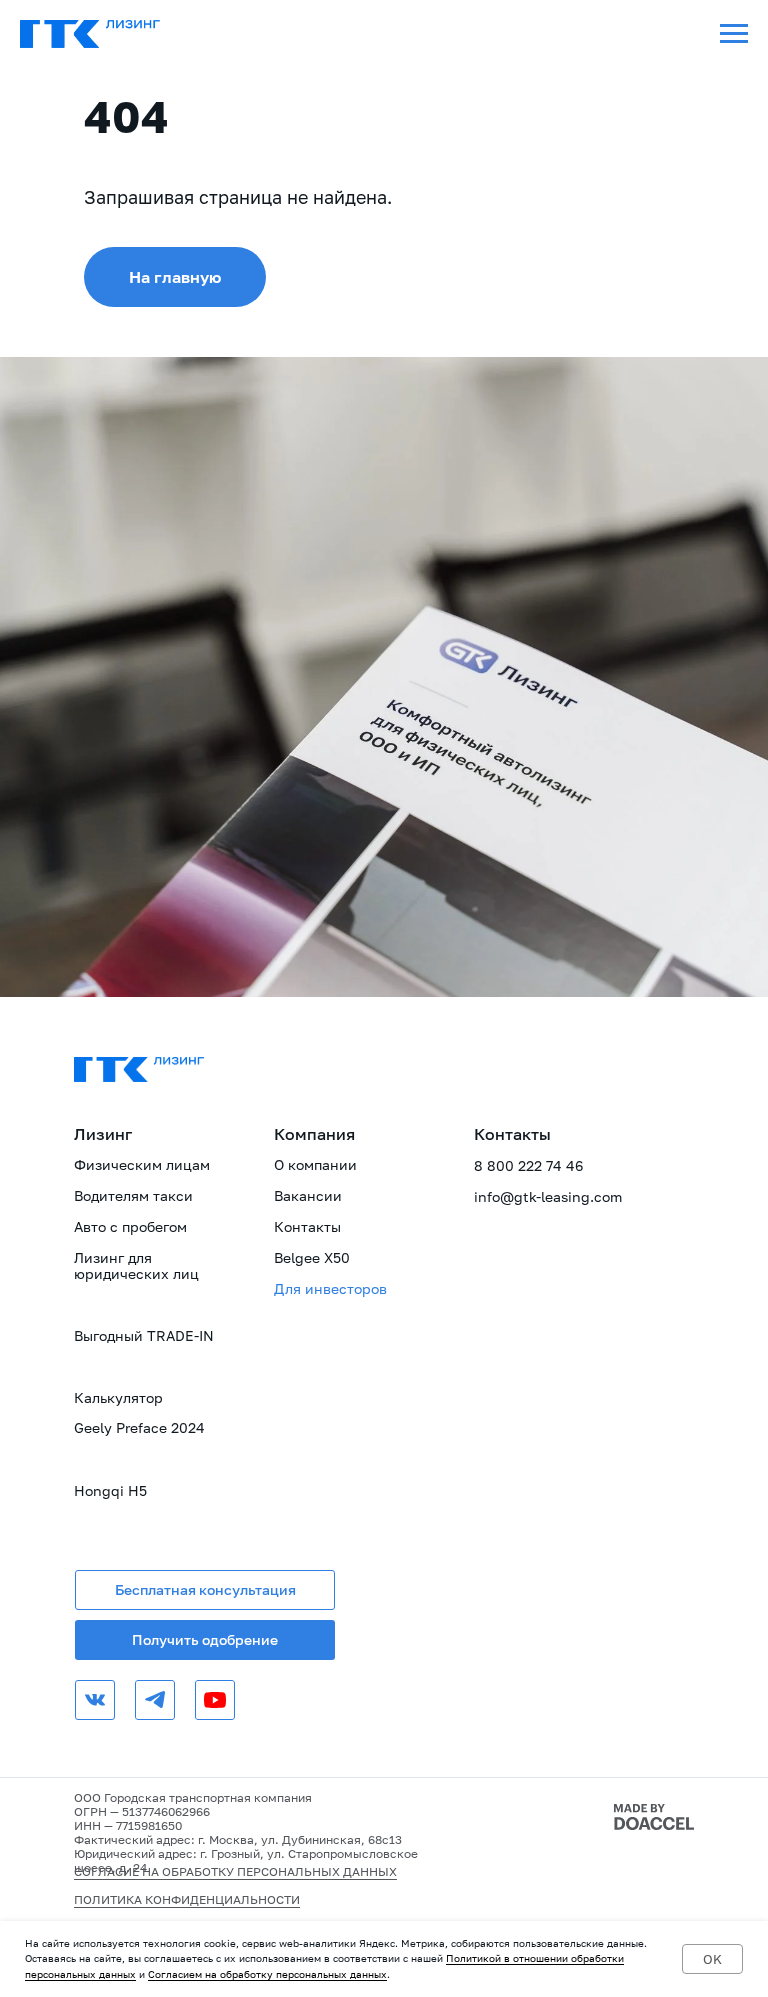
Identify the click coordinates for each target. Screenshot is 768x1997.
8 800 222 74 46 (528, 1165)
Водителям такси (133, 1195)
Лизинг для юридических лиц (136, 1265)
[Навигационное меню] (734, 34)
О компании (315, 1164)
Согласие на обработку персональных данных (235, 1871)
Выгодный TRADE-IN (144, 1335)
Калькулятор (118, 1397)
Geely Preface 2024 (139, 1427)
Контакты (307, 1226)
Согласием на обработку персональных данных (267, 1974)
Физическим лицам (142, 1164)
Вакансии (308, 1195)
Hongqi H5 (110, 1490)
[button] (205, 1590)
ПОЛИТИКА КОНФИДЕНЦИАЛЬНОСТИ (187, 1899)
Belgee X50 (312, 1257)
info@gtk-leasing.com (548, 1196)
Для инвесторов (330, 1288)
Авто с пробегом (130, 1226)
